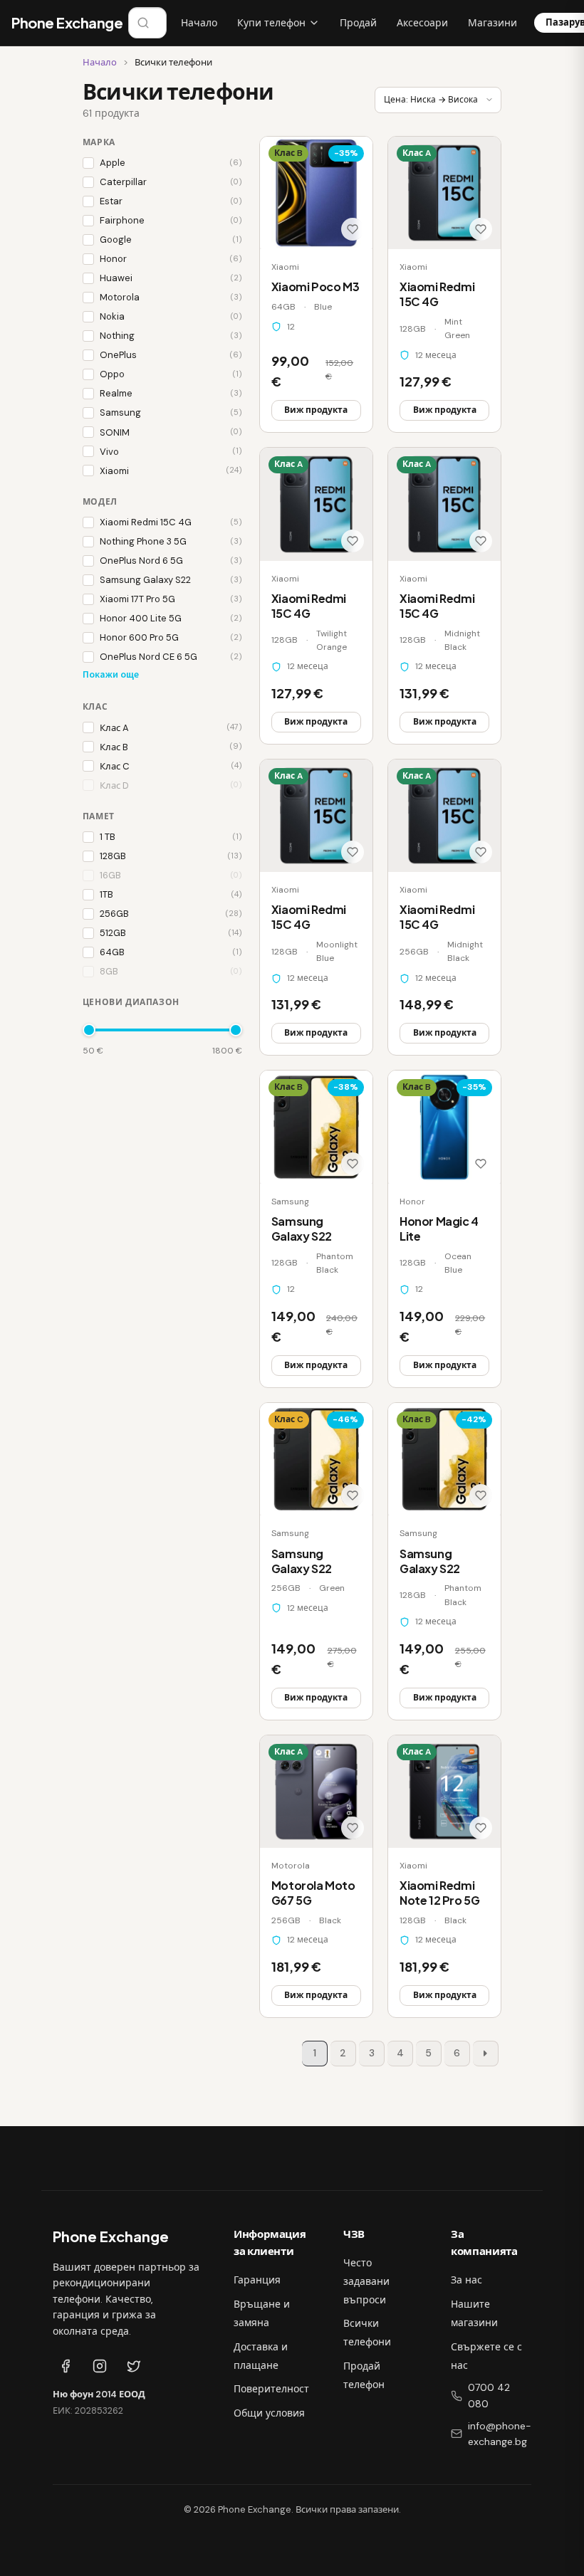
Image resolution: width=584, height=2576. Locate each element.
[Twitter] (134, 2366)
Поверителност (271, 2389)
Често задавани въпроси (366, 2281)
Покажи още (111, 674)
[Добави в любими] (353, 229)
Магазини (492, 23)
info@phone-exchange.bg (500, 2434)
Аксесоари (422, 23)
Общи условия (269, 2413)
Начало (199, 23)
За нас (466, 2280)
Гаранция (257, 2280)
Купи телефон (271, 23)
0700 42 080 (489, 2396)
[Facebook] (66, 2366)
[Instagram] (100, 2366)
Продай (358, 23)
